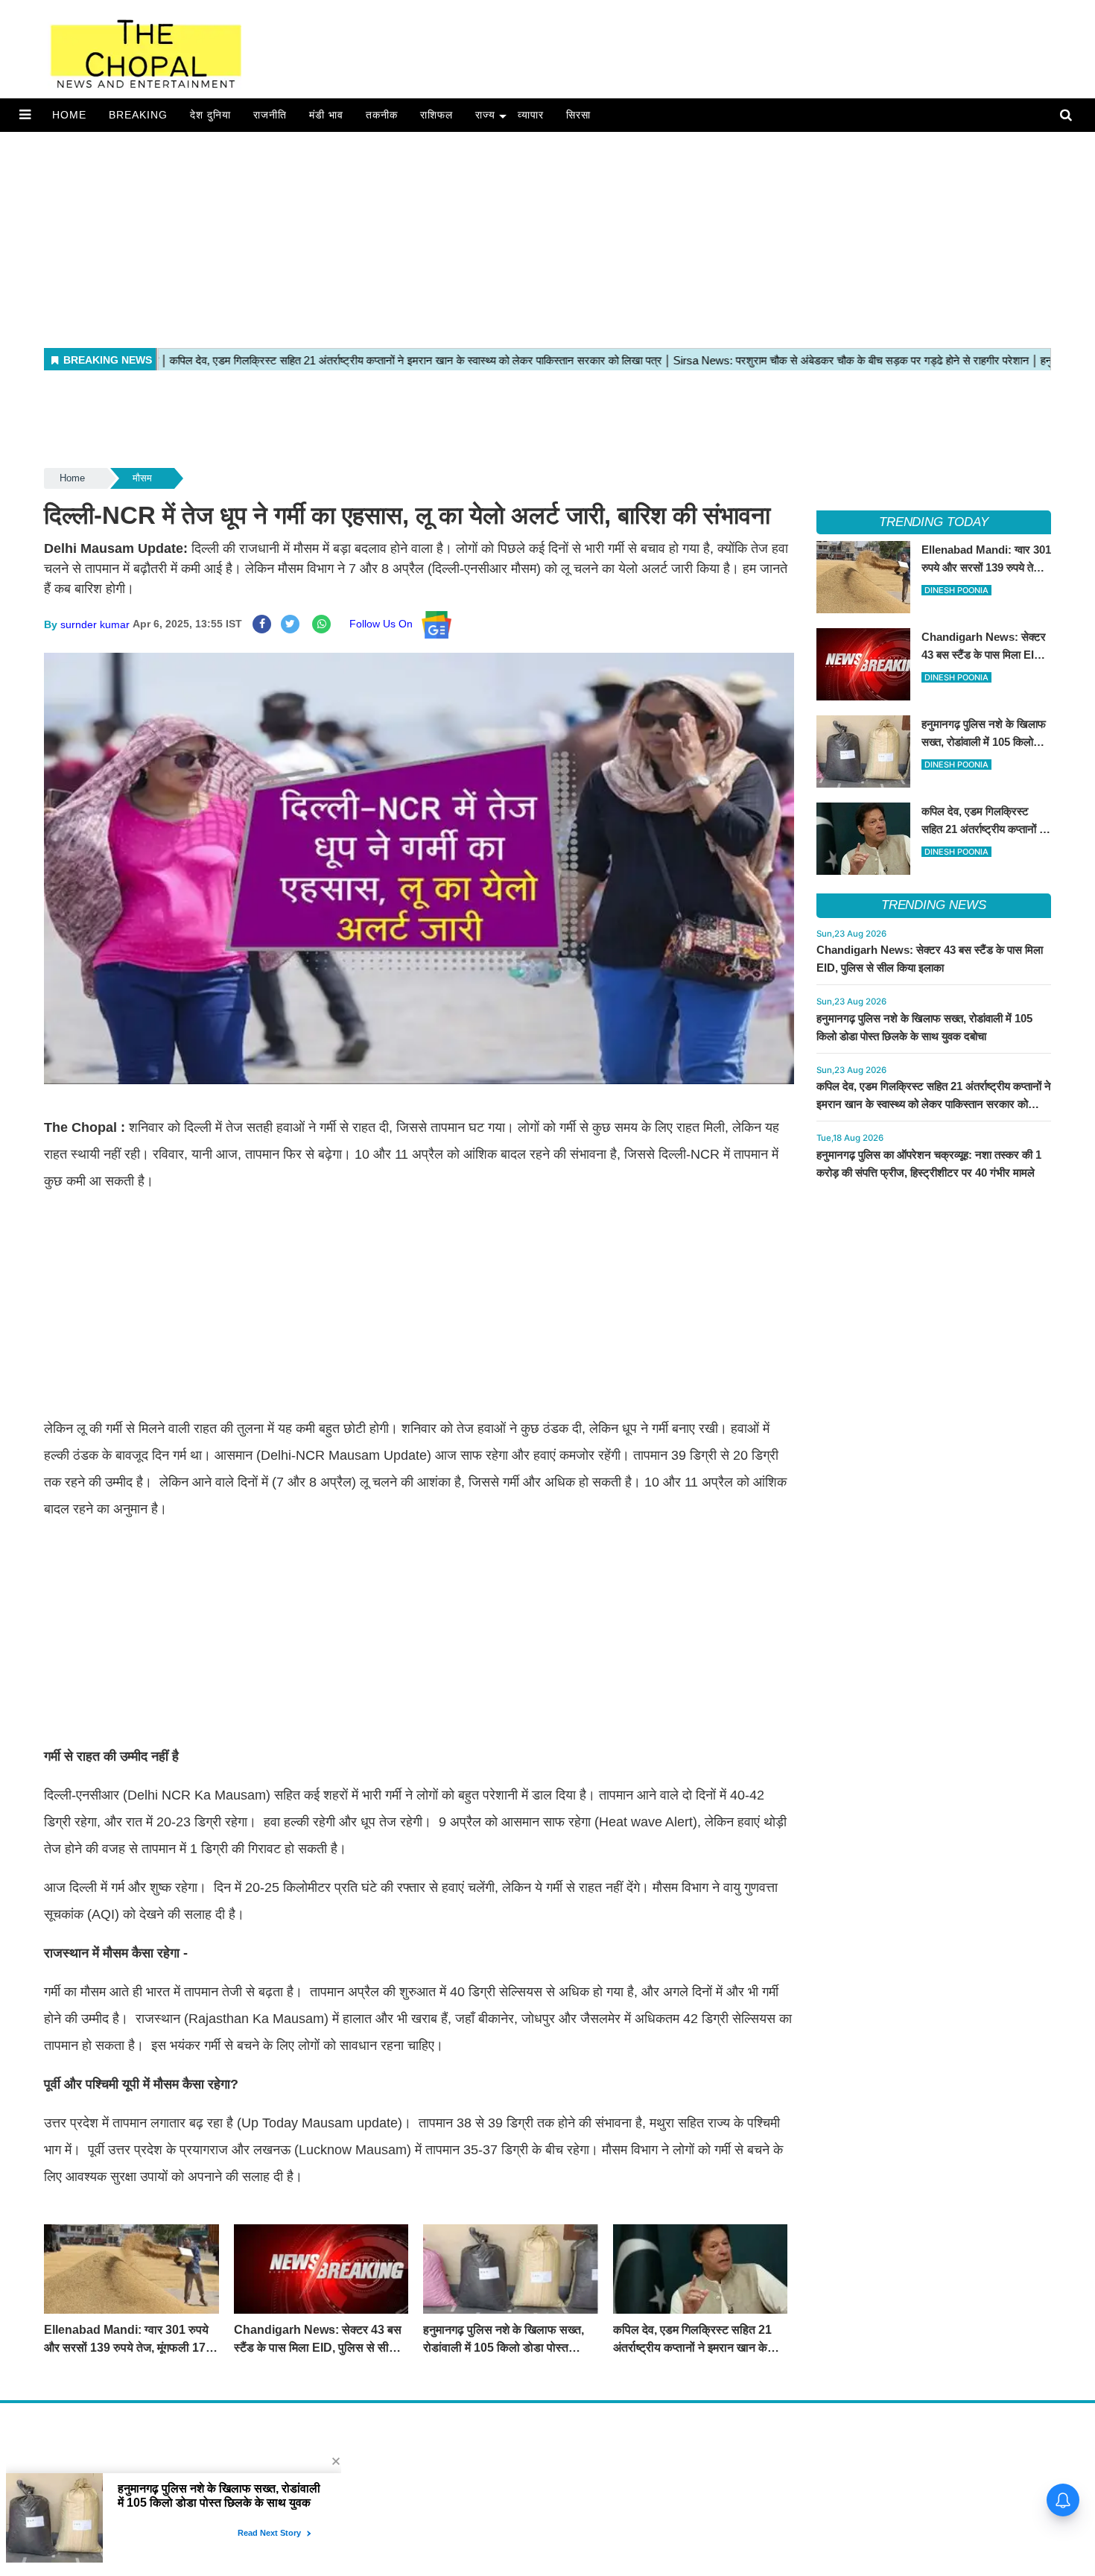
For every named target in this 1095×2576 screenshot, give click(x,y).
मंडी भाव (326, 115)
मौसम (142, 478)
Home (69, 115)
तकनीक (382, 115)
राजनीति (270, 115)
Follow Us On (385, 624)
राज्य (485, 115)
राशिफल (437, 115)
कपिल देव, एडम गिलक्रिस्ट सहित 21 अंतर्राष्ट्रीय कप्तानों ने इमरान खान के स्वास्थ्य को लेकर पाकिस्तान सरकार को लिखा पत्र (934, 1104)
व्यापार (531, 115)
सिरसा (578, 115)
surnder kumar (95, 624)
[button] (25, 115)
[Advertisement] (447, 236)
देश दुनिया (210, 115)
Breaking (138, 115)
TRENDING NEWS (934, 905)
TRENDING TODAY (934, 522)
